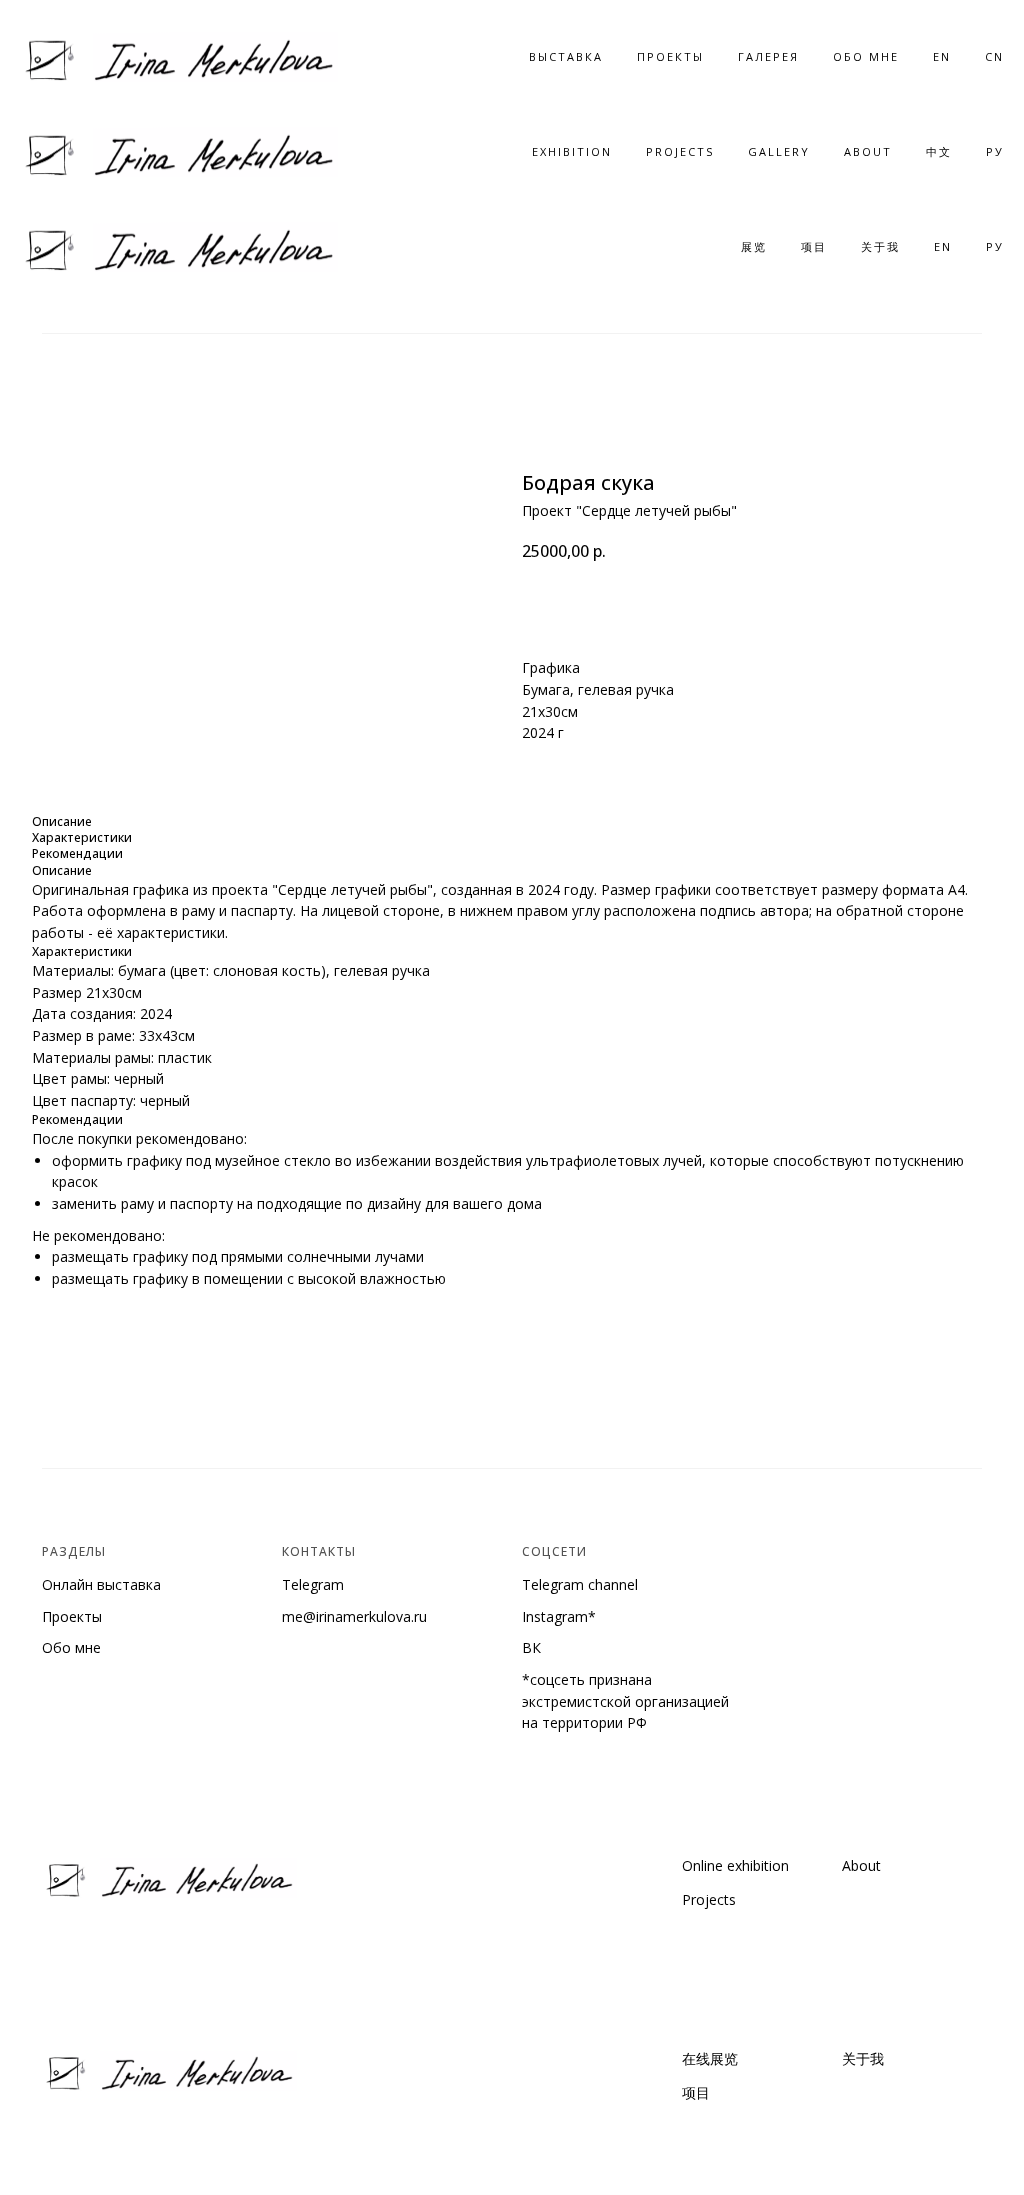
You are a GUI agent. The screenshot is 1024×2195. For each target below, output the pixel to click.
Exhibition (572, 151)
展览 (754, 246)
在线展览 (710, 2058)
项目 (814, 246)
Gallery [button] (779, 151)
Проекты (670, 56)
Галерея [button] (768, 56)
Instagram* (559, 1616)
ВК (531, 1647)
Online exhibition (735, 1865)
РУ (995, 151)
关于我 (880, 246)
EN (942, 56)
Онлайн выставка (101, 1584)
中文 (939, 151)
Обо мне (71, 1647)
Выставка (566, 56)
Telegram (313, 1584)
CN (994, 56)
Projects (680, 151)
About (868, 151)
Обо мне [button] (866, 56)
